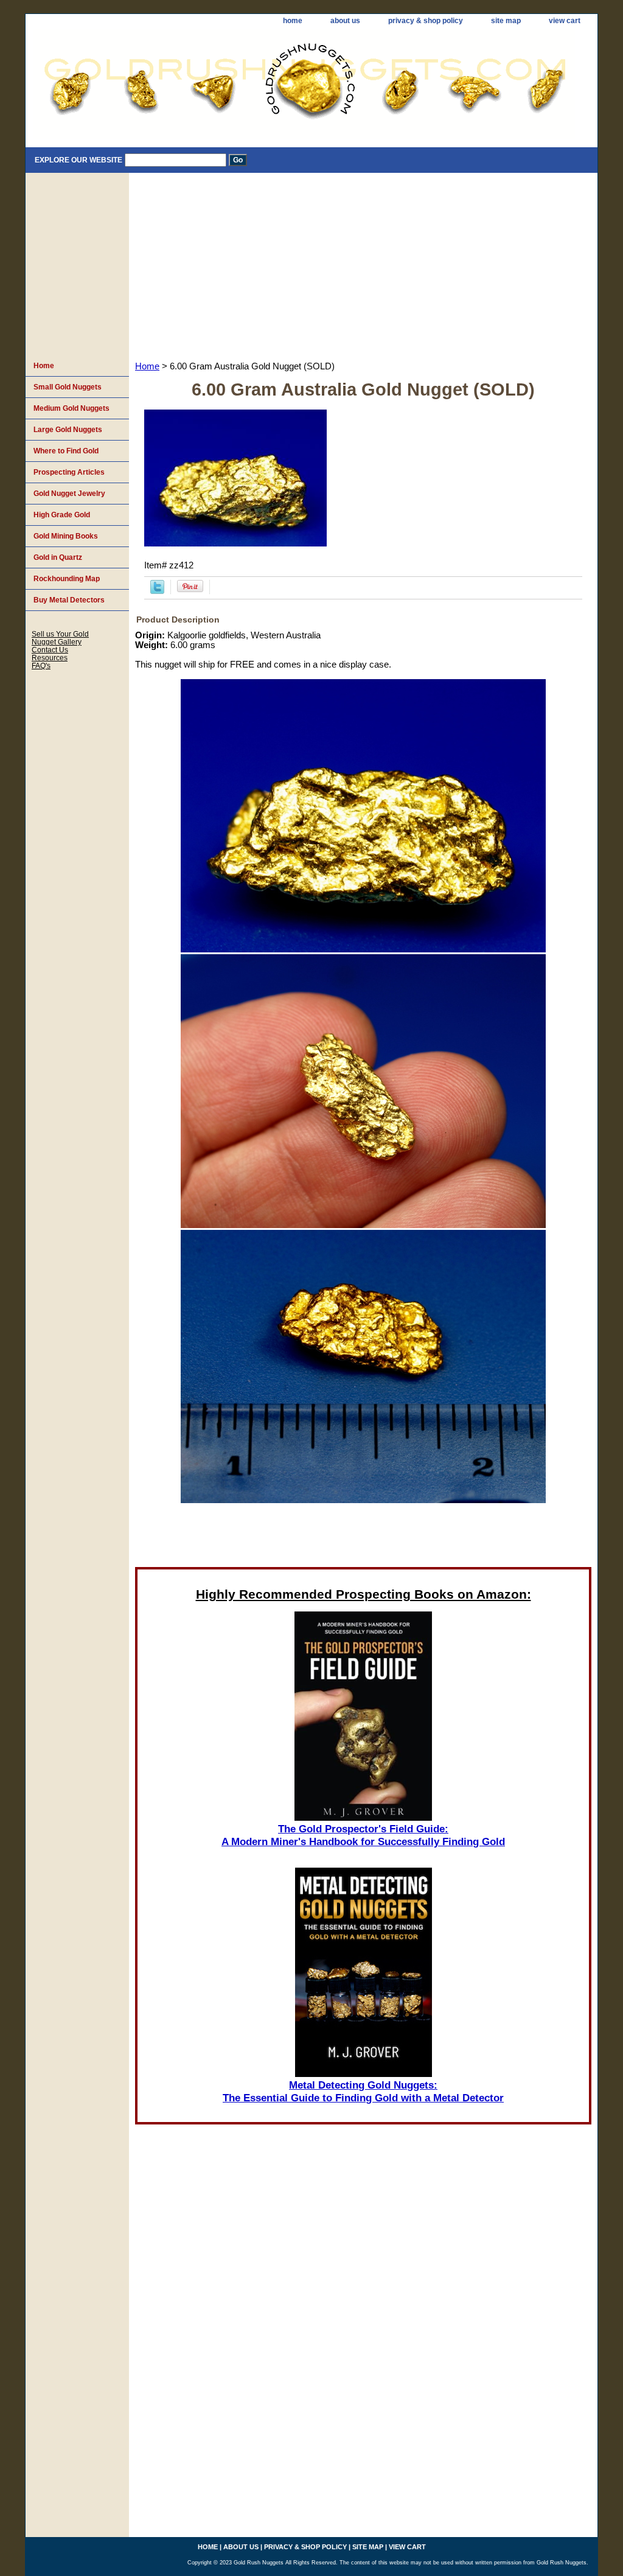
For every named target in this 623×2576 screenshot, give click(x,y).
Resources (50, 658)
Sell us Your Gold (60, 634)
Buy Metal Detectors (69, 600)
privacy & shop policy (426, 21)
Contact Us (50, 650)
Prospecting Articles (69, 472)
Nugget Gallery (57, 642)
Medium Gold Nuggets (71, 408)
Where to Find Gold (66, 451)
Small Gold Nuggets (68, 387)
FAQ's (41, 665)
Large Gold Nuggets (68, 430)
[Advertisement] (363, 264)
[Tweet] (157, 591)
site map (506, 21)
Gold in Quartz (58, 557)
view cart (565, 21)
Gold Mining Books (66, 536)
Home (147, 366)
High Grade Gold (62, 515)
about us (345, 21)
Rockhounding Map (67, 579)
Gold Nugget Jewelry (69, 494)
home (293, 21)
